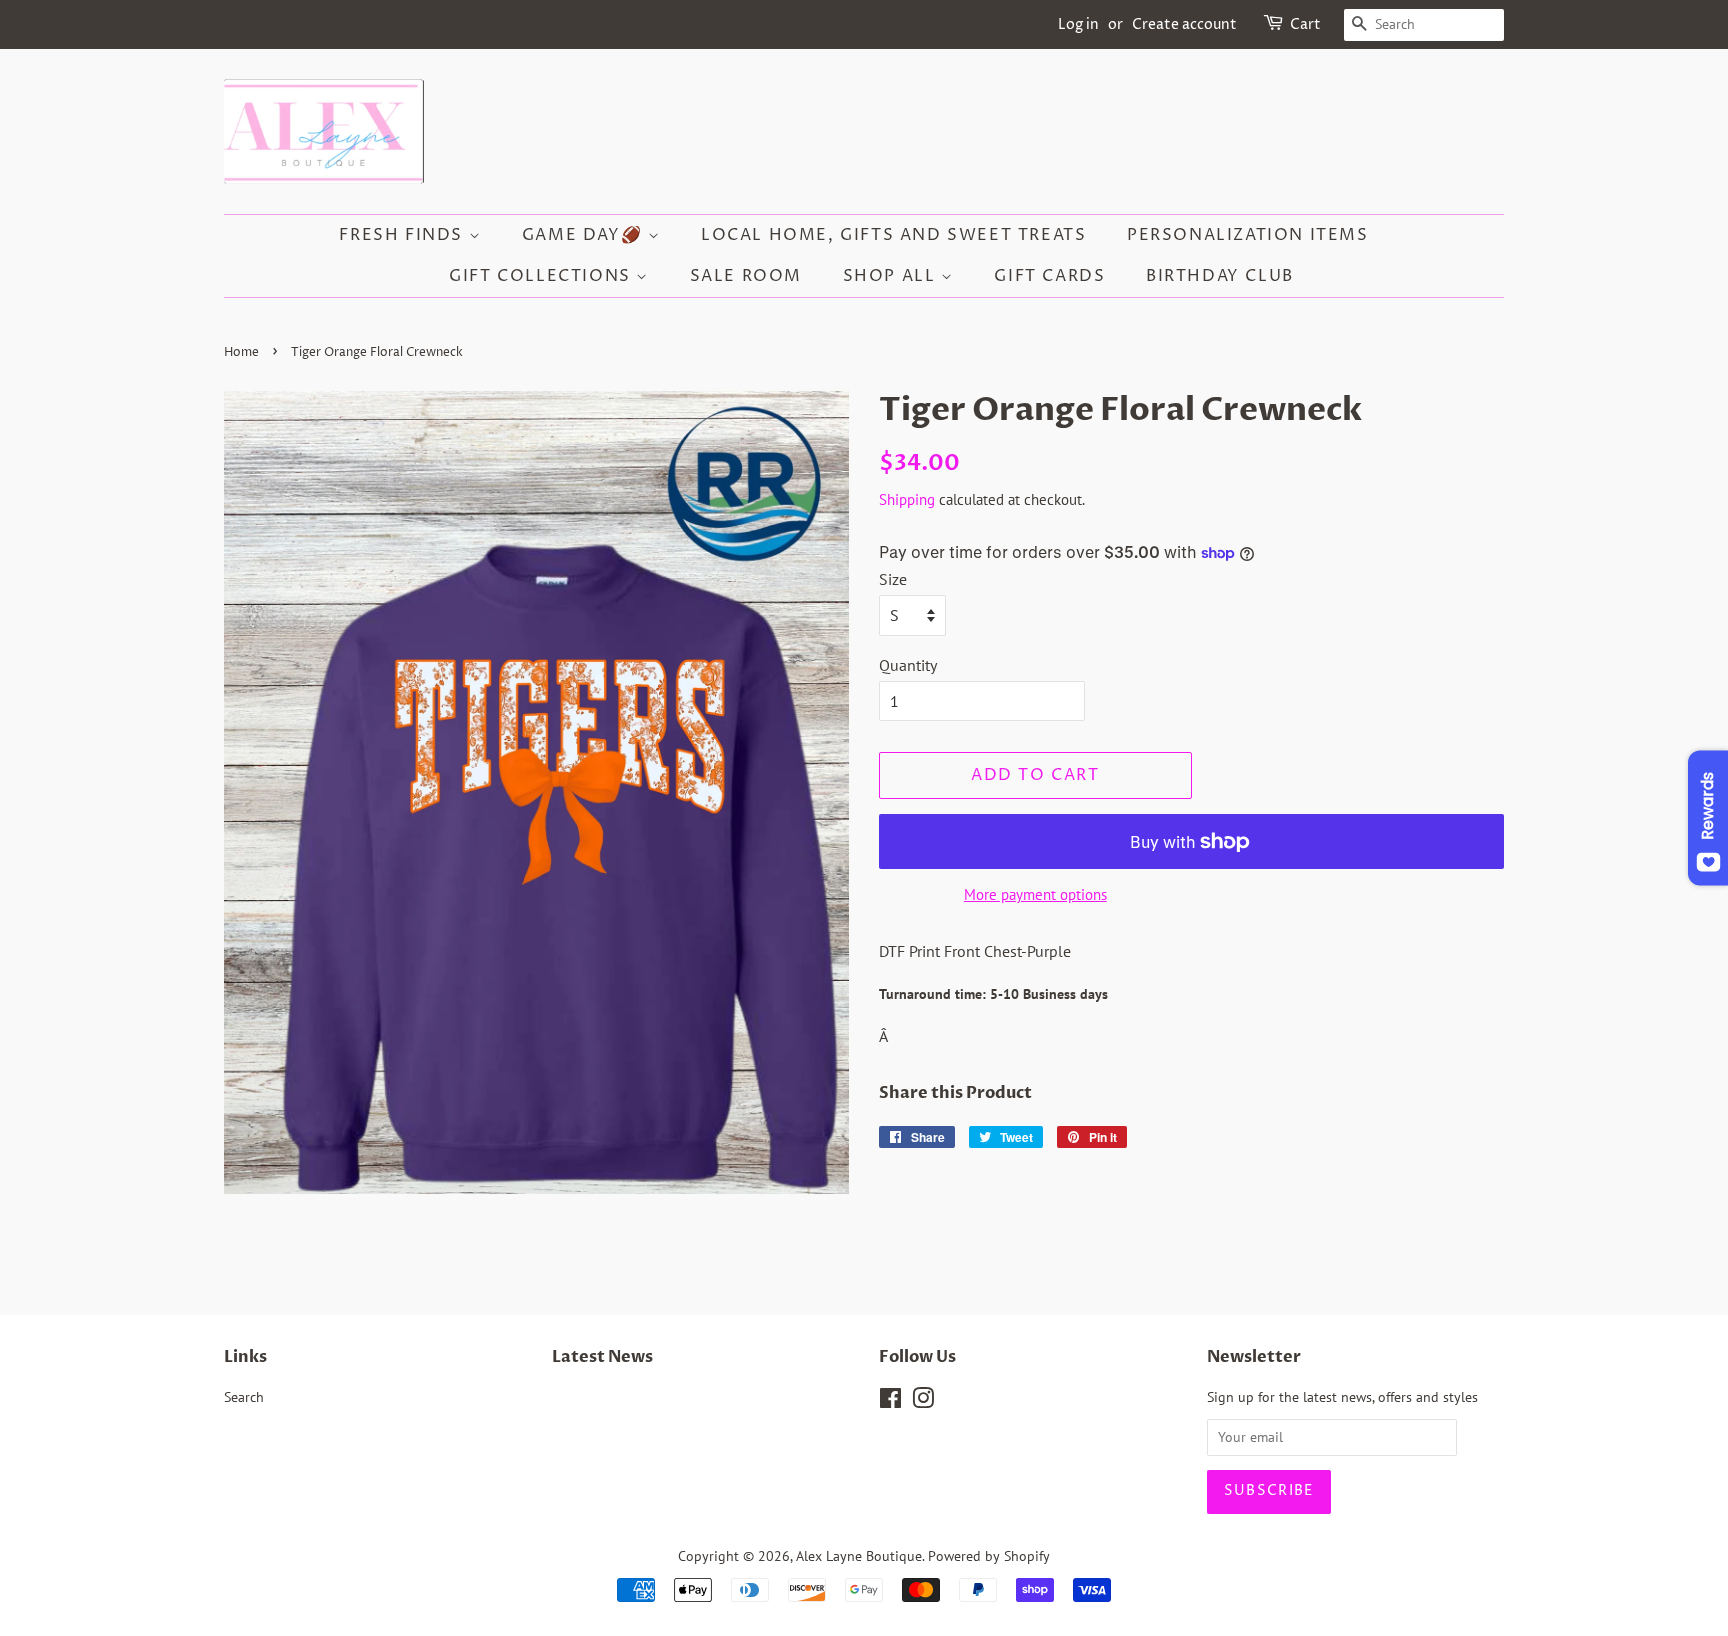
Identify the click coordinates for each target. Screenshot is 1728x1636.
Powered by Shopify (989, 1556)
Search (244, 1397)
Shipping (907, 499)
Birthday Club (1220, 276)
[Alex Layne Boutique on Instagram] (923, 1402)
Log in (1078, 24)
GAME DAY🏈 (585, 235)
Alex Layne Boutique (859, 1556)
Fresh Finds (403, 235)
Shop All (892, 276)
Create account (1184, 24)
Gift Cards (1049, 276)
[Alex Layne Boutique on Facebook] (890, 1402)
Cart (1305, 24)
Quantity (908, 665)
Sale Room (746, 276)
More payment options (1035, 894)
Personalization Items (1248, 235)
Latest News (602, 1357)
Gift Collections (542, 276)
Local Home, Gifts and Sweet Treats (893, 235)
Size (893, 579)
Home (241, 352)
